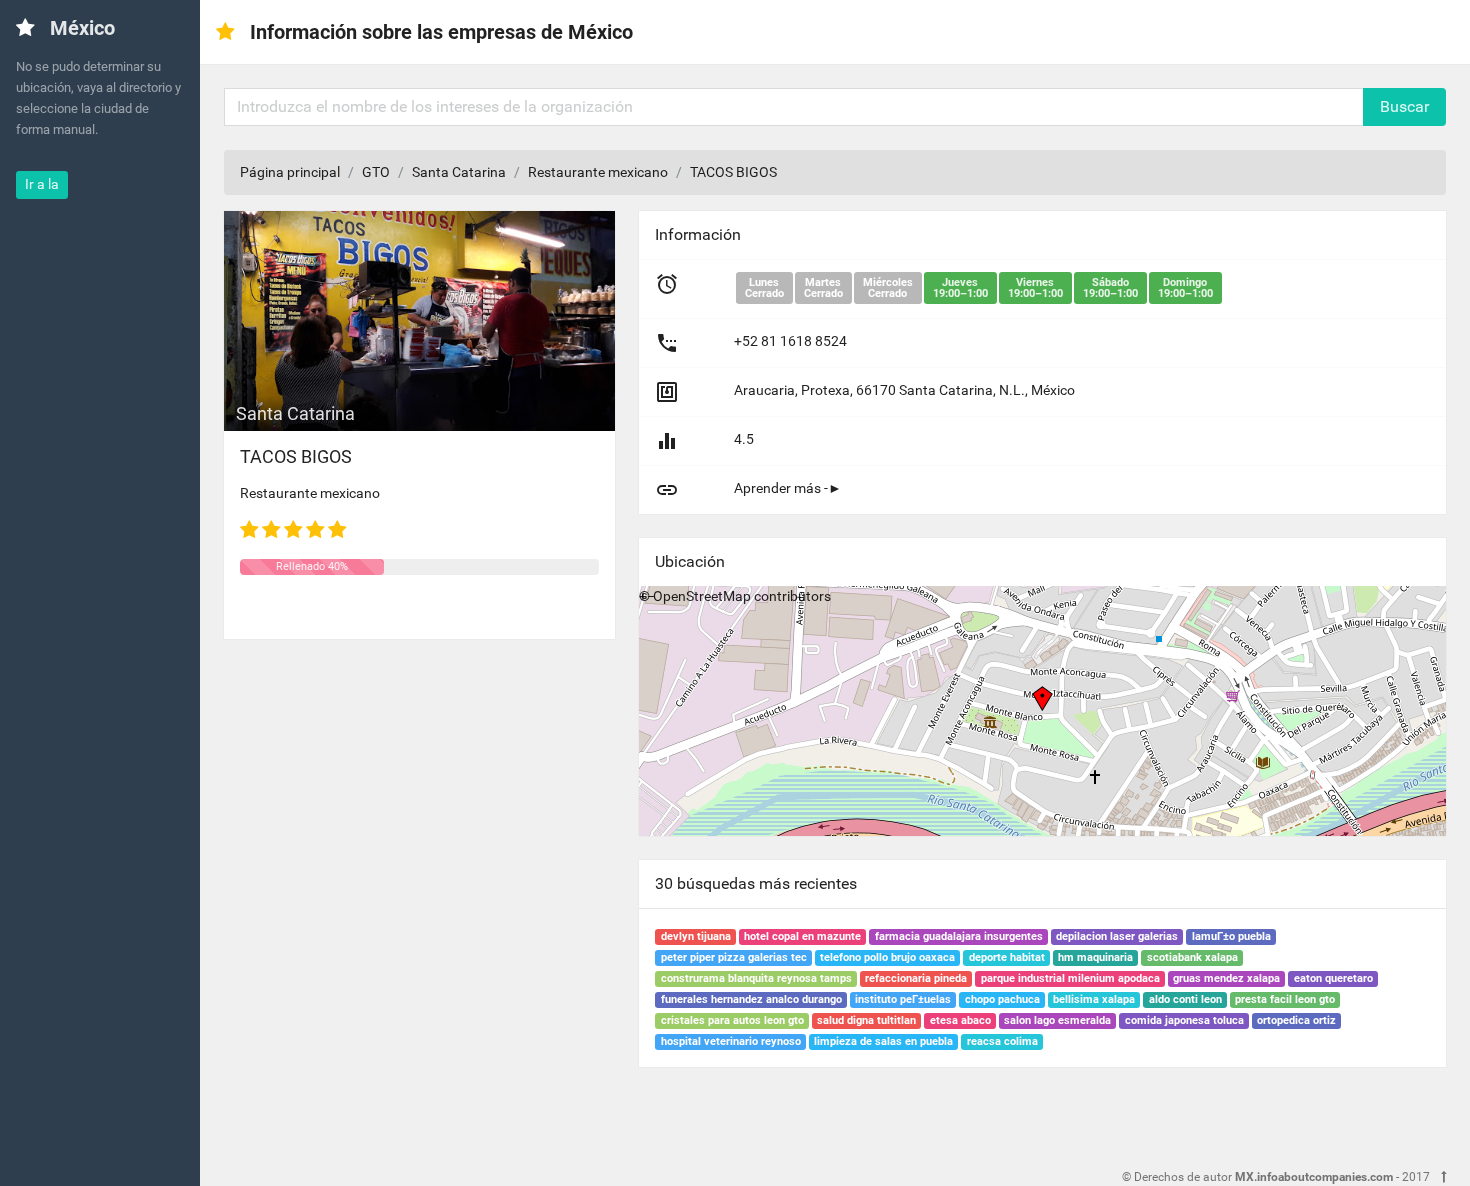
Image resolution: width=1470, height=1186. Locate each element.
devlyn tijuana (696, 936)
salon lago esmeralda (1057, 1020)
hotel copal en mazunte (802, 936)
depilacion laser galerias (1117, 936)
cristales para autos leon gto (732, 1020)
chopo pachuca (1002, 999)
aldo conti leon (1185, 999)
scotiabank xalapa (1192, 957)
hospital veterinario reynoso (731, 1041)
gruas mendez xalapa (1226, 978)
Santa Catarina (459, 172)
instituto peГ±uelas (903, 999)
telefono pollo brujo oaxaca (887, 957)
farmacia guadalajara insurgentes (959, 936)
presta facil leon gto (1285, 999)
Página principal (290, 172)
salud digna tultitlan (866, 1020)
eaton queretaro (1333, 978)
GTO (376, 172)
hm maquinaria (1095, 957)
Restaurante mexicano (598, 172)
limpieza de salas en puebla (883, 1041)
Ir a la (42, 184)
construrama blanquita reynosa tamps (756, 978)
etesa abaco (960, 1020)
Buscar (1404, 106)
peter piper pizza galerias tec (734, 957)
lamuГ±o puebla (1231, 936)
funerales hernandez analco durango (751, 999)
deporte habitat (1007, 957)
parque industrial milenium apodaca (1070, 978)
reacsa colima (1002, 1041)
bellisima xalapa (1094, 999)
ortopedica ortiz (1296, 1020)
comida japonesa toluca (1184, 1020)
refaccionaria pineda (916, 978)
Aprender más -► (788, 488)
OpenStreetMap (702, 596)
